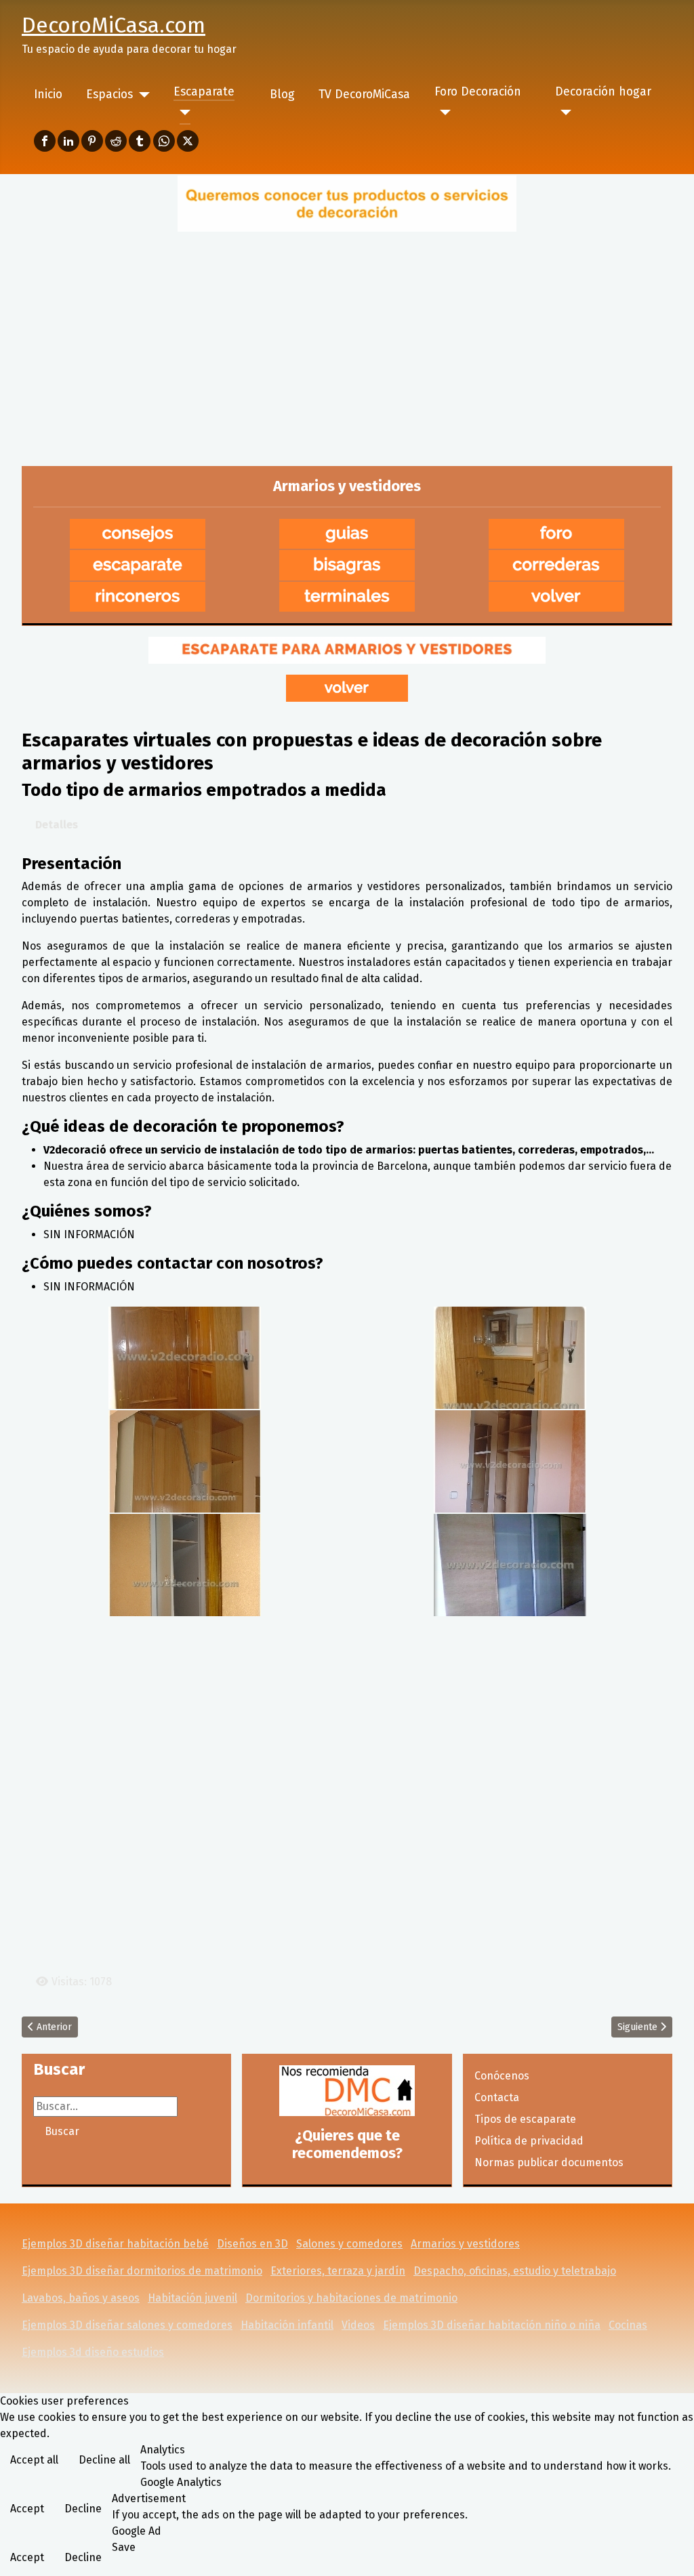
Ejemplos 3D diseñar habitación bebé (115, 2244)
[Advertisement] (347, 337)
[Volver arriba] (670, 2551)
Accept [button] (27, 2509)
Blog (282, 94)
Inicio (48, 94)
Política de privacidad (529, 2141)
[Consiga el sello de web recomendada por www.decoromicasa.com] (347, 2091)
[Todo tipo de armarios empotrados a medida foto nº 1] (185, 1356)
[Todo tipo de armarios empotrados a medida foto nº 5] (185, 1564)
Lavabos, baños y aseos (81, 2298)
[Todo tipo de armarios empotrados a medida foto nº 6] (510, 1564)
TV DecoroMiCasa (364, 94)
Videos (358, 2325)
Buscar (62, 2131)
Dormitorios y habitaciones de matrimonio (351, 2298)
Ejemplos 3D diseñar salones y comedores (127, 2325)
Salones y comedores (349, 2244)
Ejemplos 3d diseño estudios (93, 2352)
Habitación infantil (287, 2325)
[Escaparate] (182, 112)
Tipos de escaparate (525, 2119)
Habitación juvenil (192, 2298)
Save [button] (124, 2547)
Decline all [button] (104, 2460)
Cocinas (628, 2325)
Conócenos (502, 2076)
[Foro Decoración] (443, 112)
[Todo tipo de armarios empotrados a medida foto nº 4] (510, 1460)
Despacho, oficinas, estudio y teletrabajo (515, 2271)
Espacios (109, 94)
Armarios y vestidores (465, 2244)
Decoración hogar (603, 92)
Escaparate (204, 92)
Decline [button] (83, 2509)
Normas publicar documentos (549, 2162)
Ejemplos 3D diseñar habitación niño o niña (492, 2325)
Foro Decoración (478, 92)
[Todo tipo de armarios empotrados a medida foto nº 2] (510, 1356)
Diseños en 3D (252, 2244)
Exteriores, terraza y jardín (338, 2271)
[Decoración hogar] (564, 112)
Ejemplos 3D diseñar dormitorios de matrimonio (142, 2271)
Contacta (497, 2097)
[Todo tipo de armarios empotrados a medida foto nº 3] (185, 1460)
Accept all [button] (34, 2460)
